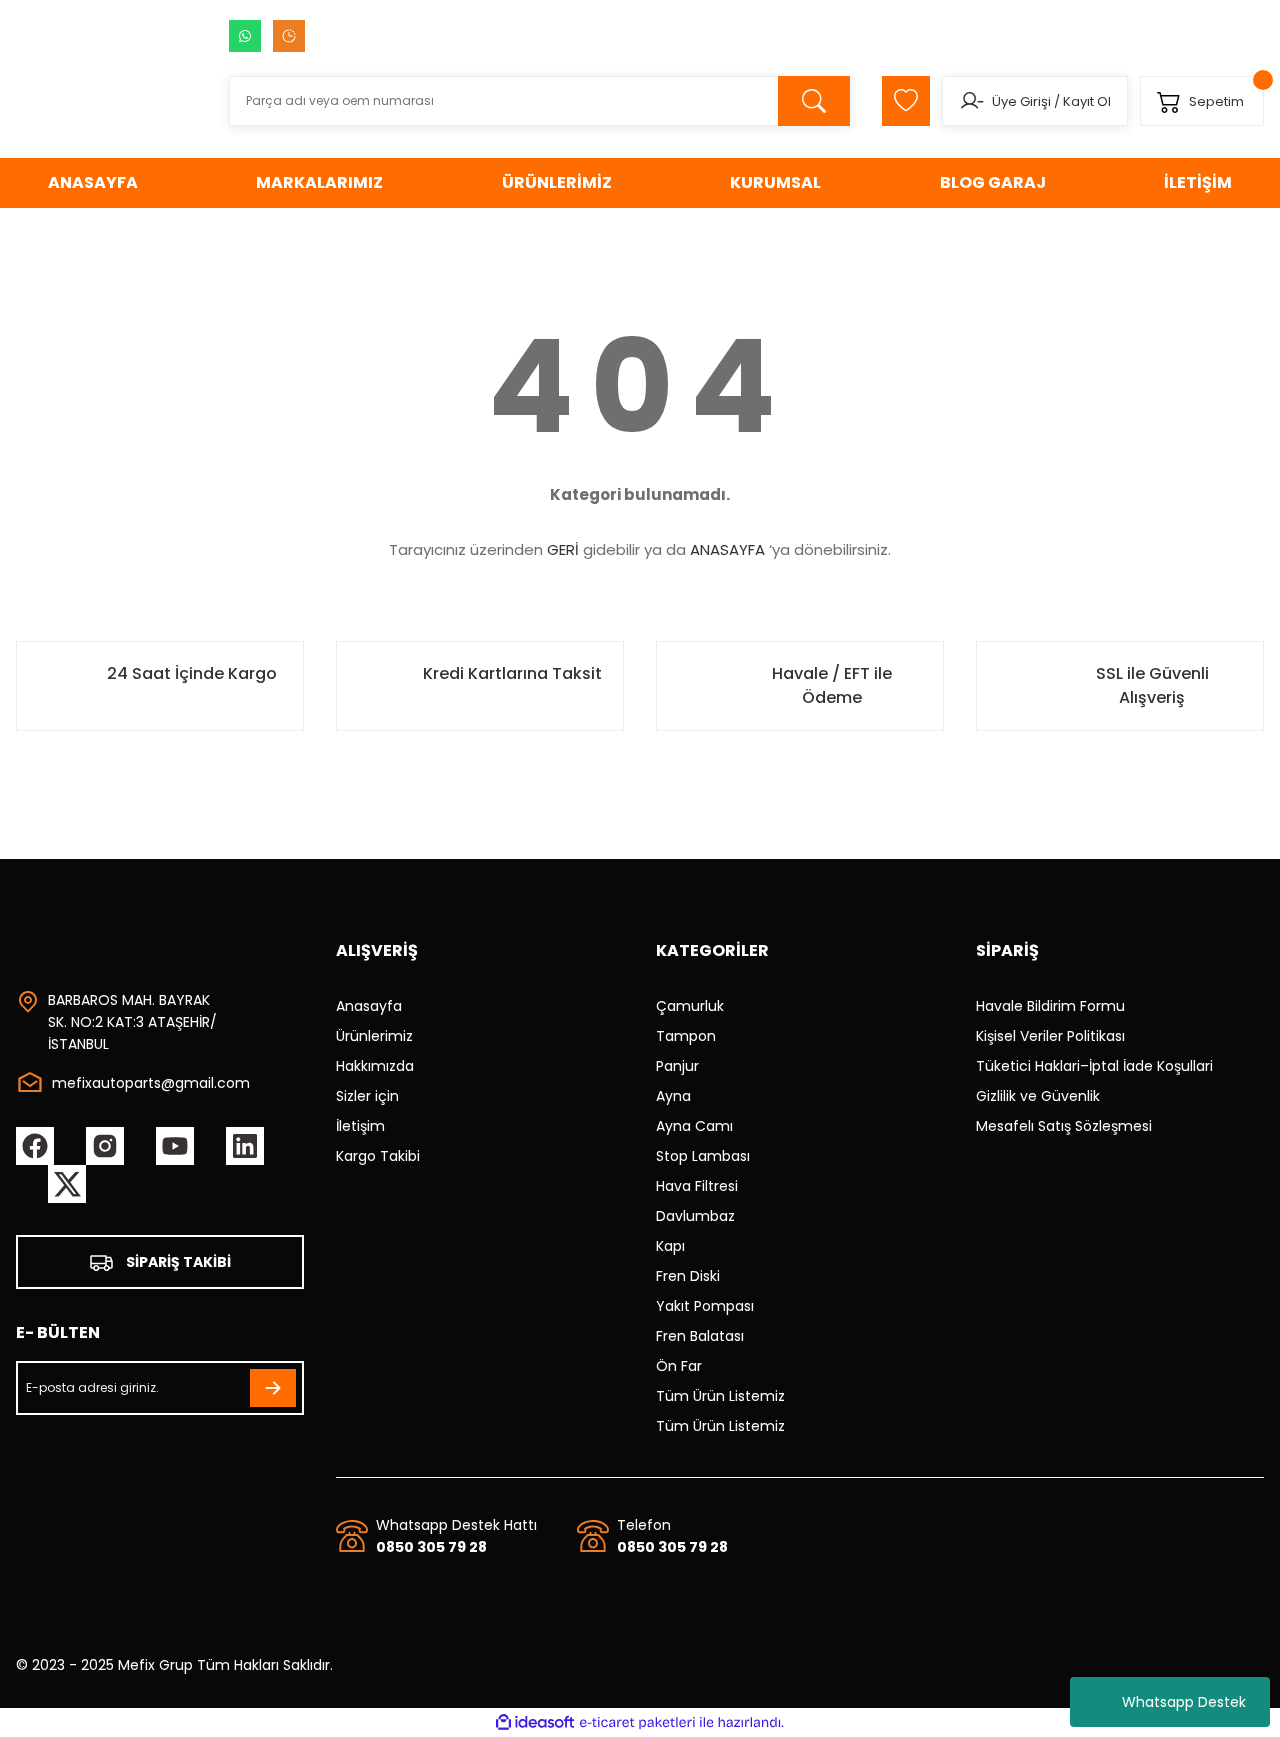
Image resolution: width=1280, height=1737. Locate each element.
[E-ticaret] (637, 1723)
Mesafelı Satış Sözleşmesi (1064, 1126)
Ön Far (679, 1366)
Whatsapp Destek (1184, 1702)
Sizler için (367, 1096)
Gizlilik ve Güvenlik (1038, 1096)
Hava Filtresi (697, 1186)
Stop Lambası (703, 1156)
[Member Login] (971, 101)
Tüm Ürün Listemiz (720, 1396)
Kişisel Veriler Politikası (1050, 1036)
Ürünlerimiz (374, 1036)
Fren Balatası (700, 1336)
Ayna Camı (694, 1126)
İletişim (360, 1126)
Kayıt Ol (1087, 101)
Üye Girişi (1021, 101)
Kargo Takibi (378, 1156)
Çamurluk (690, 1006)
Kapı (670, 1246)
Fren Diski (688, 1276)
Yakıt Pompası (705, 1306)
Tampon (686, 1036)
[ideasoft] (535, 1722)
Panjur (677, 1066)
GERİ (563, 549)
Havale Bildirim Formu (1050, 1006)
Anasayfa (369, 1006)
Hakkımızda (375, 1066)
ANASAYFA (727, 549)
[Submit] (273, 1388)
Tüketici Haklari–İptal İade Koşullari (1094, 1066)
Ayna (673, 1096)
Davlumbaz (695, 1216)
